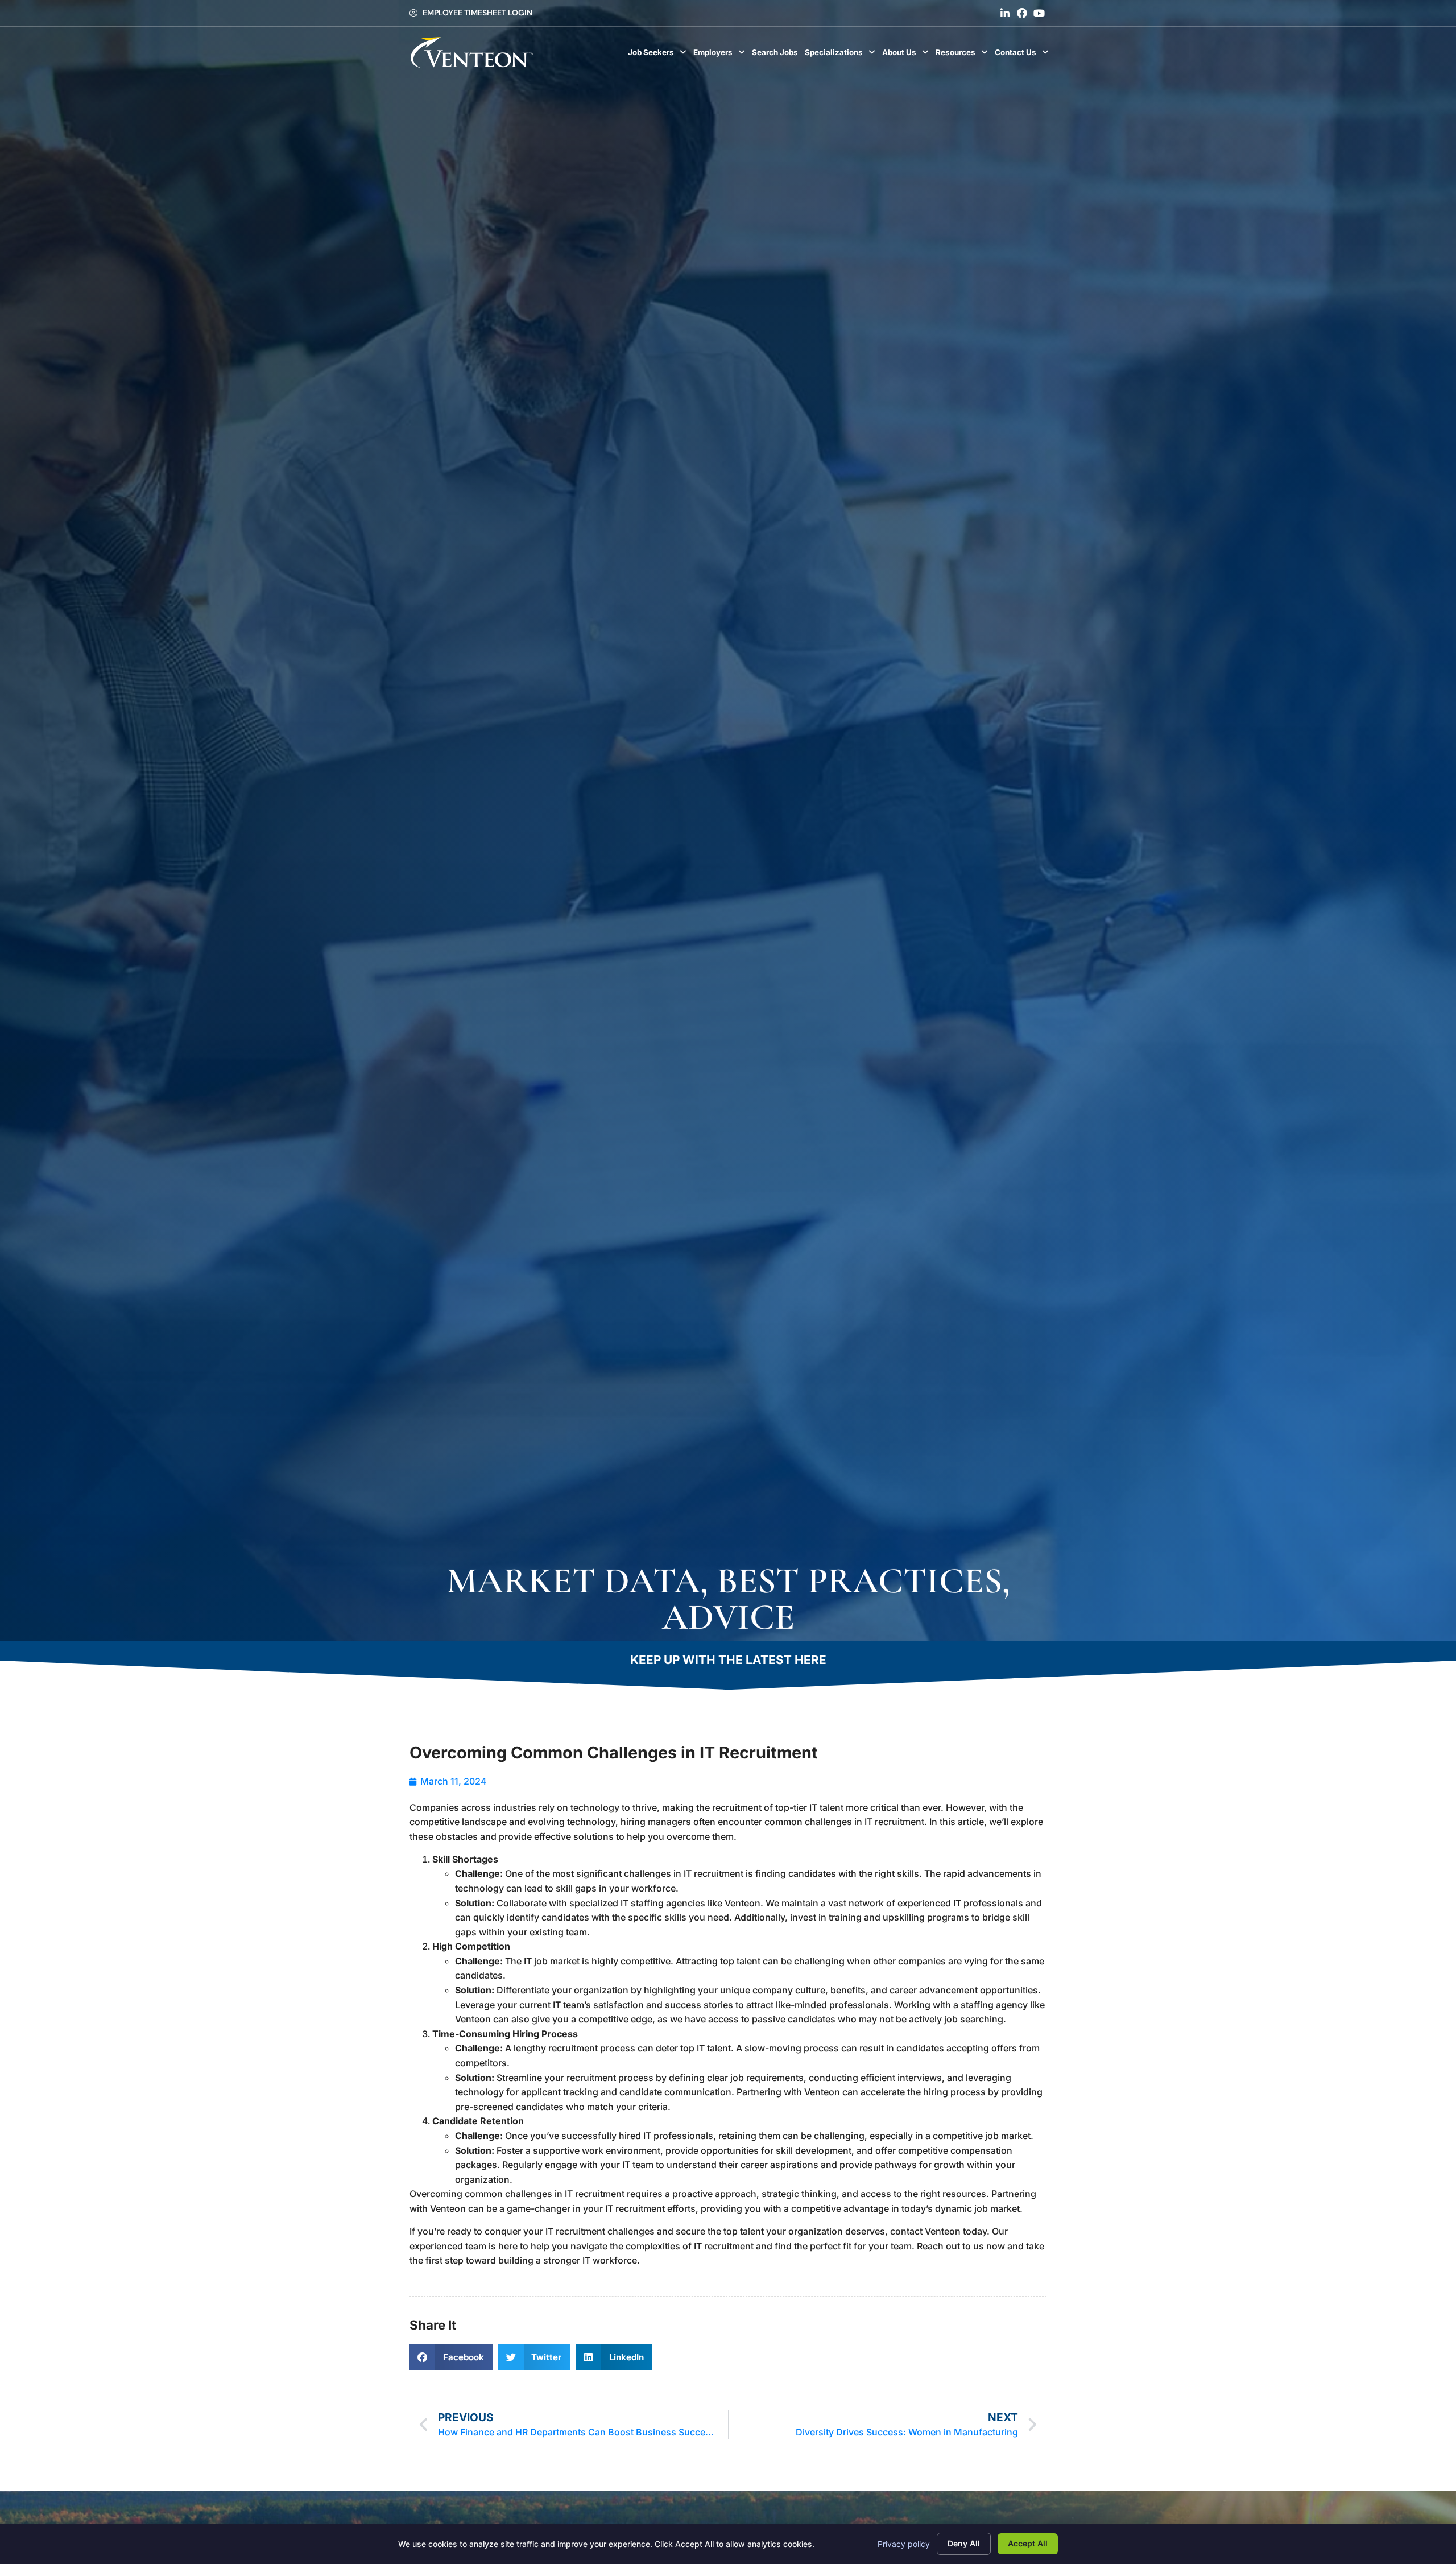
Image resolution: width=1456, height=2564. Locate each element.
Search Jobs (777, 55)
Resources (963, 55)
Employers (721, 55)
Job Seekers (659, 55)
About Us (907, 55)
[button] (451, 2357)
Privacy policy (904, 2544)
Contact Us (1023, 55)
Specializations (842, 55)
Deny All (964, 2543)
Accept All (1028, 2543)
